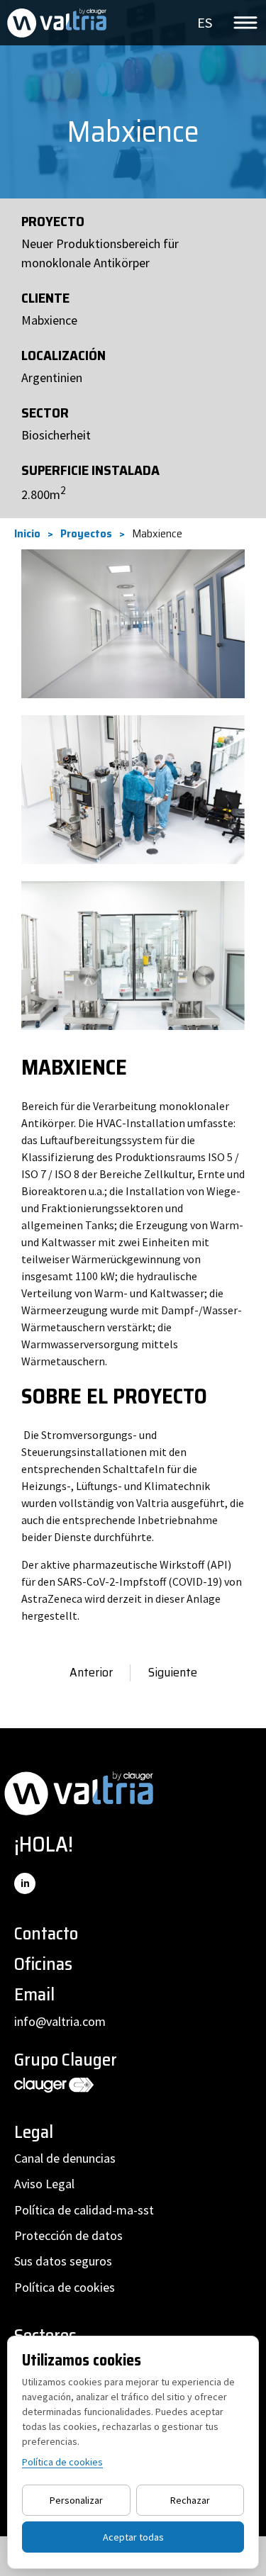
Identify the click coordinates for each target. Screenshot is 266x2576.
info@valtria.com (60, 2021)
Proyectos (86, 534)
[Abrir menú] (245, 23)
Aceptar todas (133, 2537)
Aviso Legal (44, 2184)
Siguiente (173, 1673)
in (25, 1883)
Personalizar (76, 2500)
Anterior (91, 1673)
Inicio (27, 534)
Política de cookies (65, 2287)
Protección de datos (68, 2235)
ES (205, 22)
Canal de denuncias (65, 2158)
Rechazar (190, 2500)
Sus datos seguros (63, 2261)
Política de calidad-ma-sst (84, 2210)
